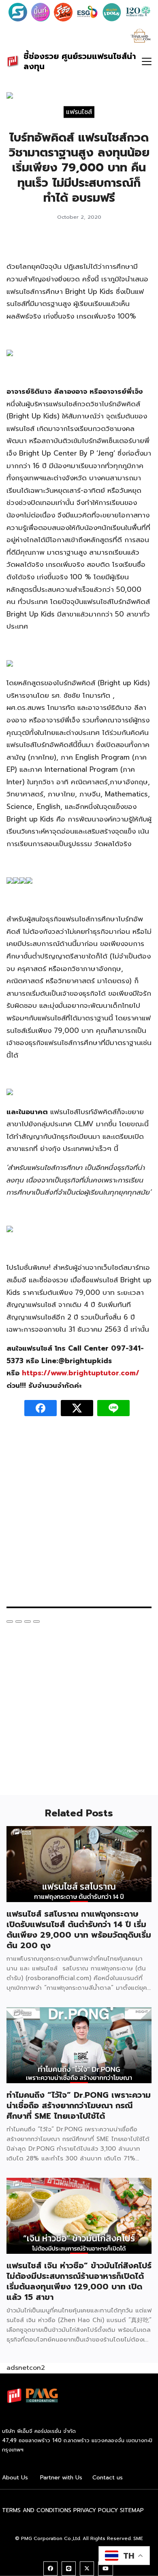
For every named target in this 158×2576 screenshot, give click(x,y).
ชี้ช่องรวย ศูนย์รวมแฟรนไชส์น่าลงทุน (80, 61)
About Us (15, 2478)
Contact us (108, 2478)
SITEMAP (132, 2510)
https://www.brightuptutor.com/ (81, 1373)
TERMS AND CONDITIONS (37, 2510)
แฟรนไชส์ (79, 112)
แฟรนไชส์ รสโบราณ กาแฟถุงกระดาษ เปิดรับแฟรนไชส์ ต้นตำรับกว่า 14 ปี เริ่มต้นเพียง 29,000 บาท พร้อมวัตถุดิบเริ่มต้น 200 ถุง (79, 1930)
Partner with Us (61, 2478)
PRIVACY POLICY (96, 2510)
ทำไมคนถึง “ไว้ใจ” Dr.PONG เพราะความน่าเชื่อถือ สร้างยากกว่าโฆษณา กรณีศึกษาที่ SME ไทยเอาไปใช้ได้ (79, 2105)
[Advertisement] (79, 1516)
